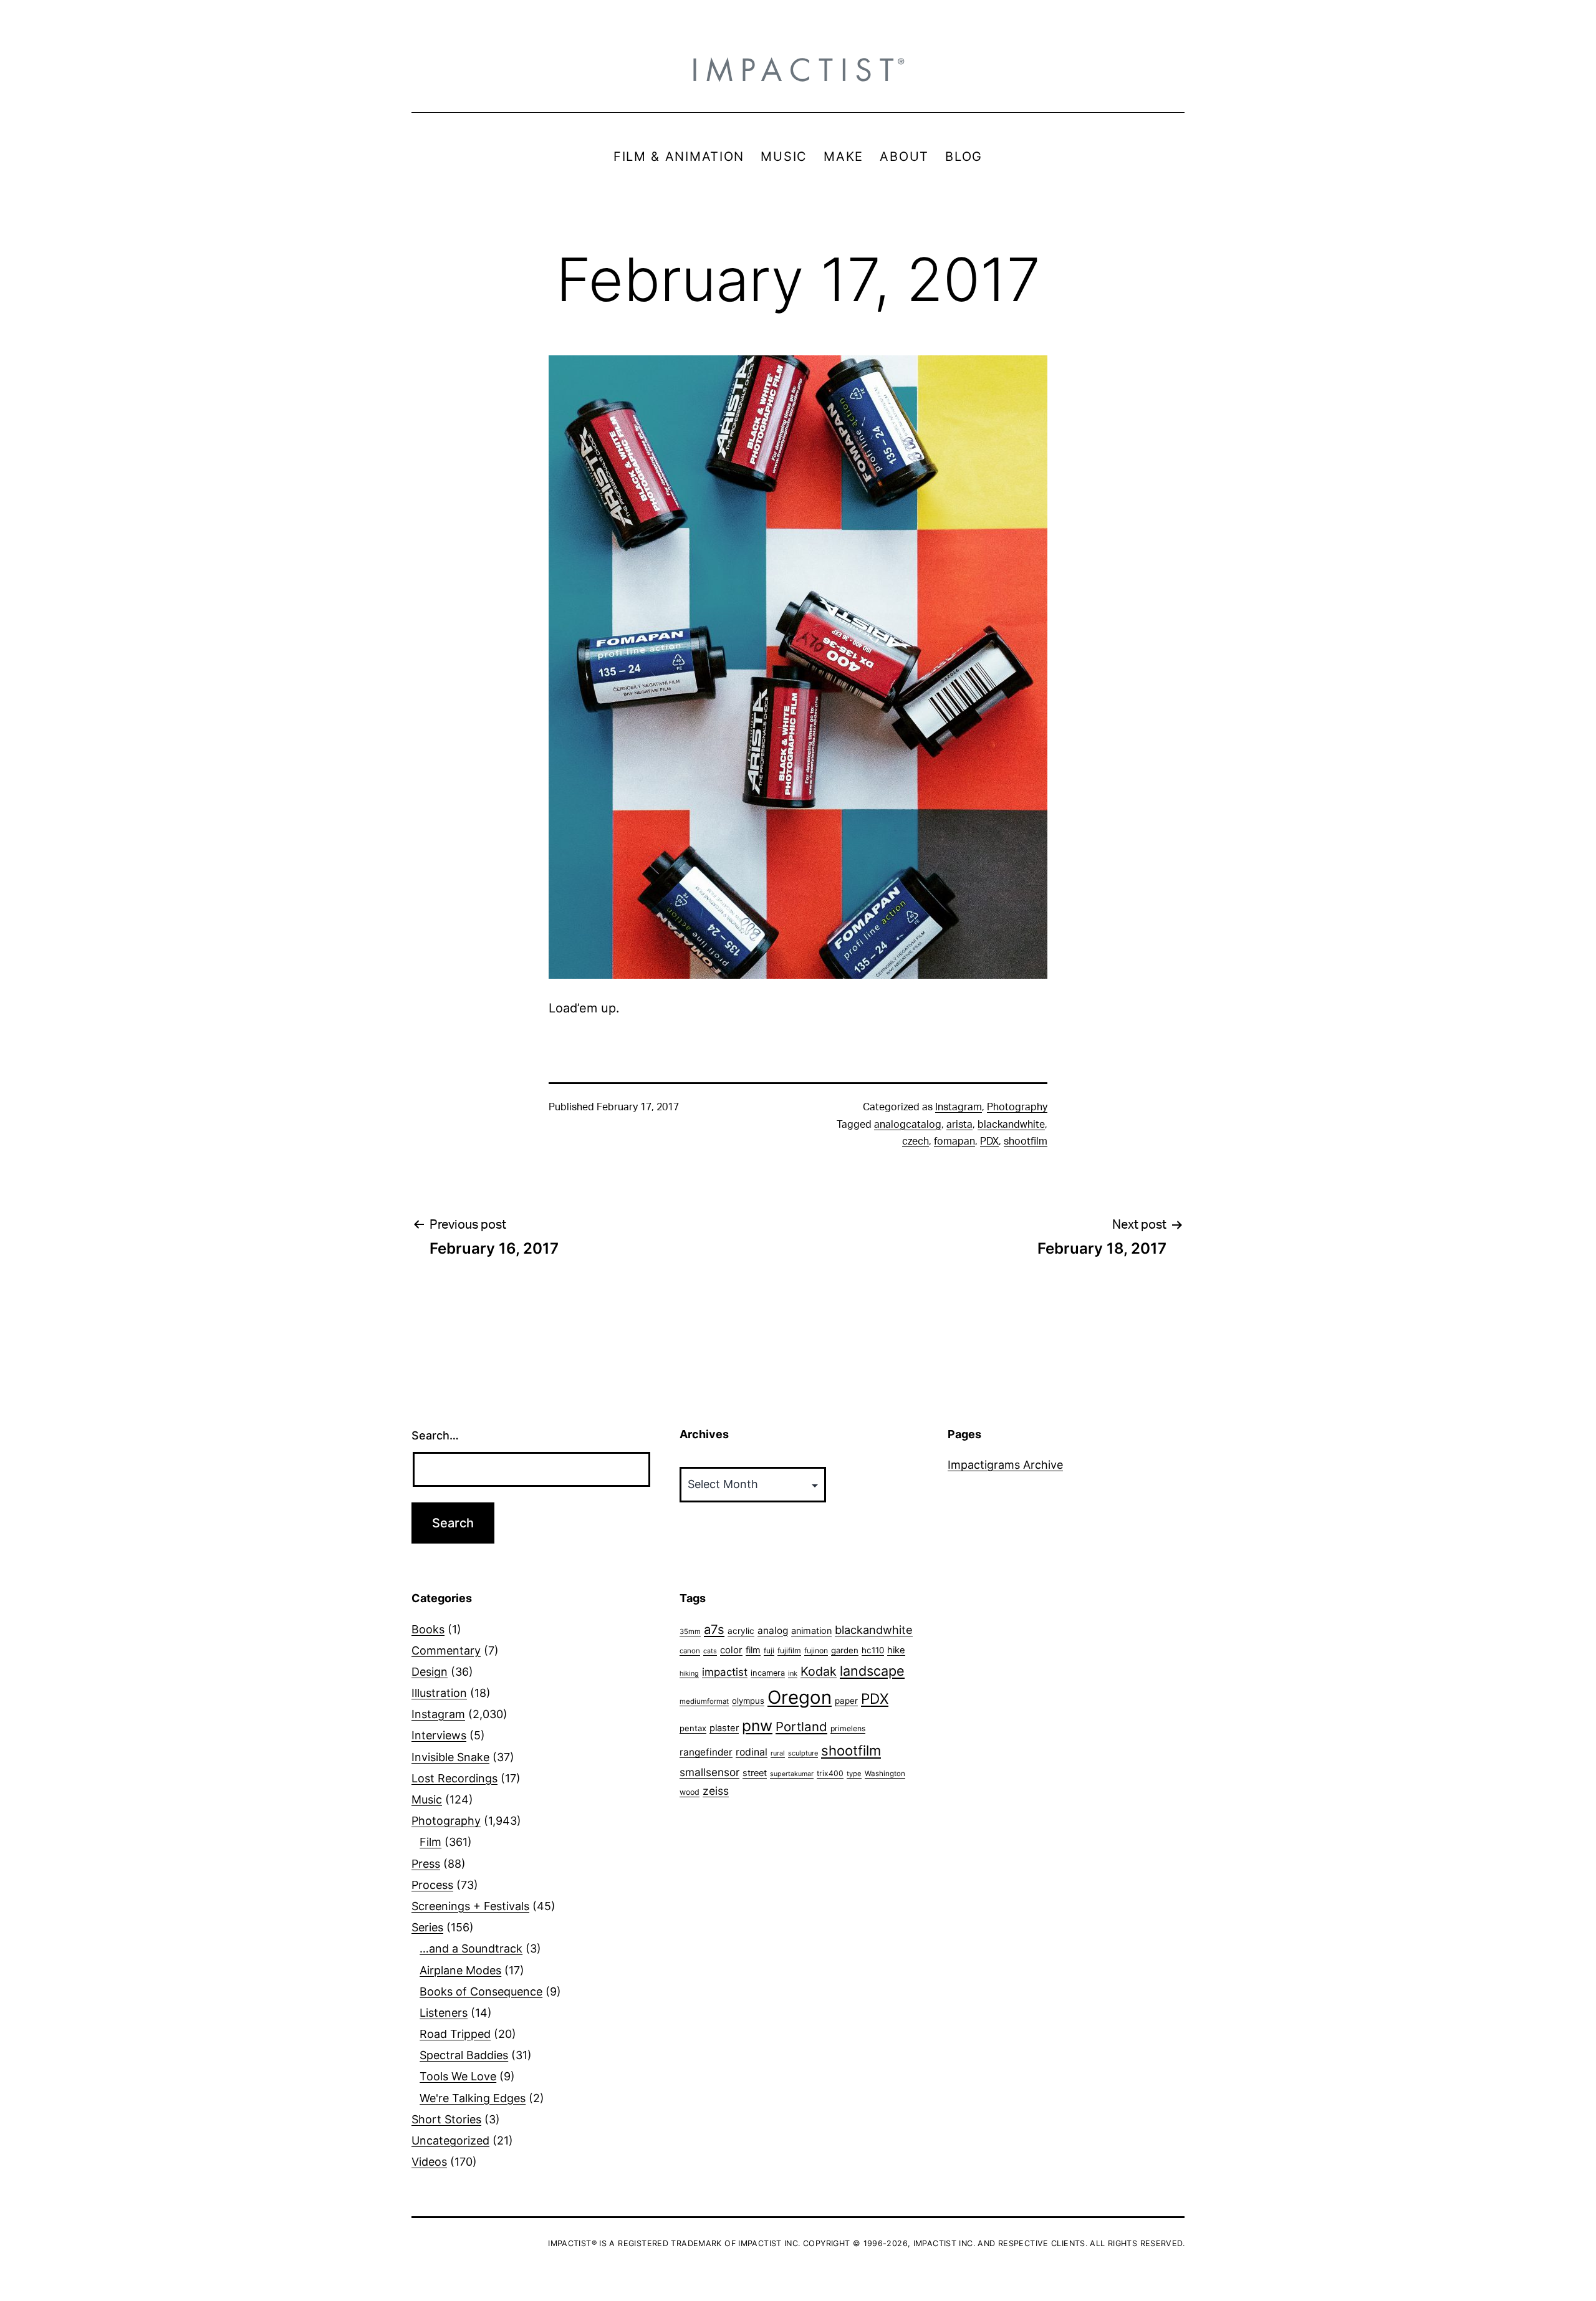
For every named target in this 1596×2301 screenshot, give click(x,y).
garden (845, 1650)
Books (428, 1629)
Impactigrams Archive (1005, 1465)
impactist (725, 1672)
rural (778, 1753)
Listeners (444, 2013)
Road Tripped (455, 2034)
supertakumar (792, 1774)
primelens (848, 1728)
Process (432, 1885)
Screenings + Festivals (470, 1906)
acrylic (741, 1631)
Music (427, 1799)
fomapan (954, 1141)
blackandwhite (1011, 1125)
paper (846, 1701)
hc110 (873, 1650)
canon (690, 1651)
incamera (768, 1673)
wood (690, 1792)
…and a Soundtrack (471, 1948)
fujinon (816, 1650)
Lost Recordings (454, 1778)
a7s (714, 1629)
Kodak (819, 1671)
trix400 (830, 1773)
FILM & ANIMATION (679, 156)
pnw (757, 1726)
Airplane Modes (460, 1970)
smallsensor (709, 1772)
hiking (689, 1674)
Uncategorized (450, 2140)
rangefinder (706, 1752)
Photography (1017, 1107)
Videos (429, 2162)
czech (916, 1141)
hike (896, 1650)
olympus (748, 1701)
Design (430, 1672)
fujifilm (789, 1650)
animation (811, 1631)
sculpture (803, 1753)
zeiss (716, 1791)
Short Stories (446, 2119)
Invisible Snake (450, 1757)
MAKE (844, 156)
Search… (435, 1435)
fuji (769, 1650)
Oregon (800, 1697)
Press (426, 1864)
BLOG (964, 156)
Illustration (439, 1693)
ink (793, 1673)
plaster (724, 1728)
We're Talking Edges (473, 2098)
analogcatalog (908, 1125)
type (854, 1774)
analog (773, 1631)
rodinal (752, 1752)
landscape (872, 1671)
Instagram (959, 1107)
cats (710, 1651)
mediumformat (704, 1701)
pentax (693, 1728)
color (731, 1650)
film (753, 1650)
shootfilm (1026, 1141)
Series (427, 1927)
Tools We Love (458, 2076)
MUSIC (784, 156)
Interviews (439, 1735)
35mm (690, 1631)
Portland (801, 1727)
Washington (885, 1774)
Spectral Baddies (464, 2055)
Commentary (446, 1650)
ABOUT (904, 156)
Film (430, 1842)
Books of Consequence (481, 1991)
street (755, 1773)
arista (959, 1125)
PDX (989, 1141)
